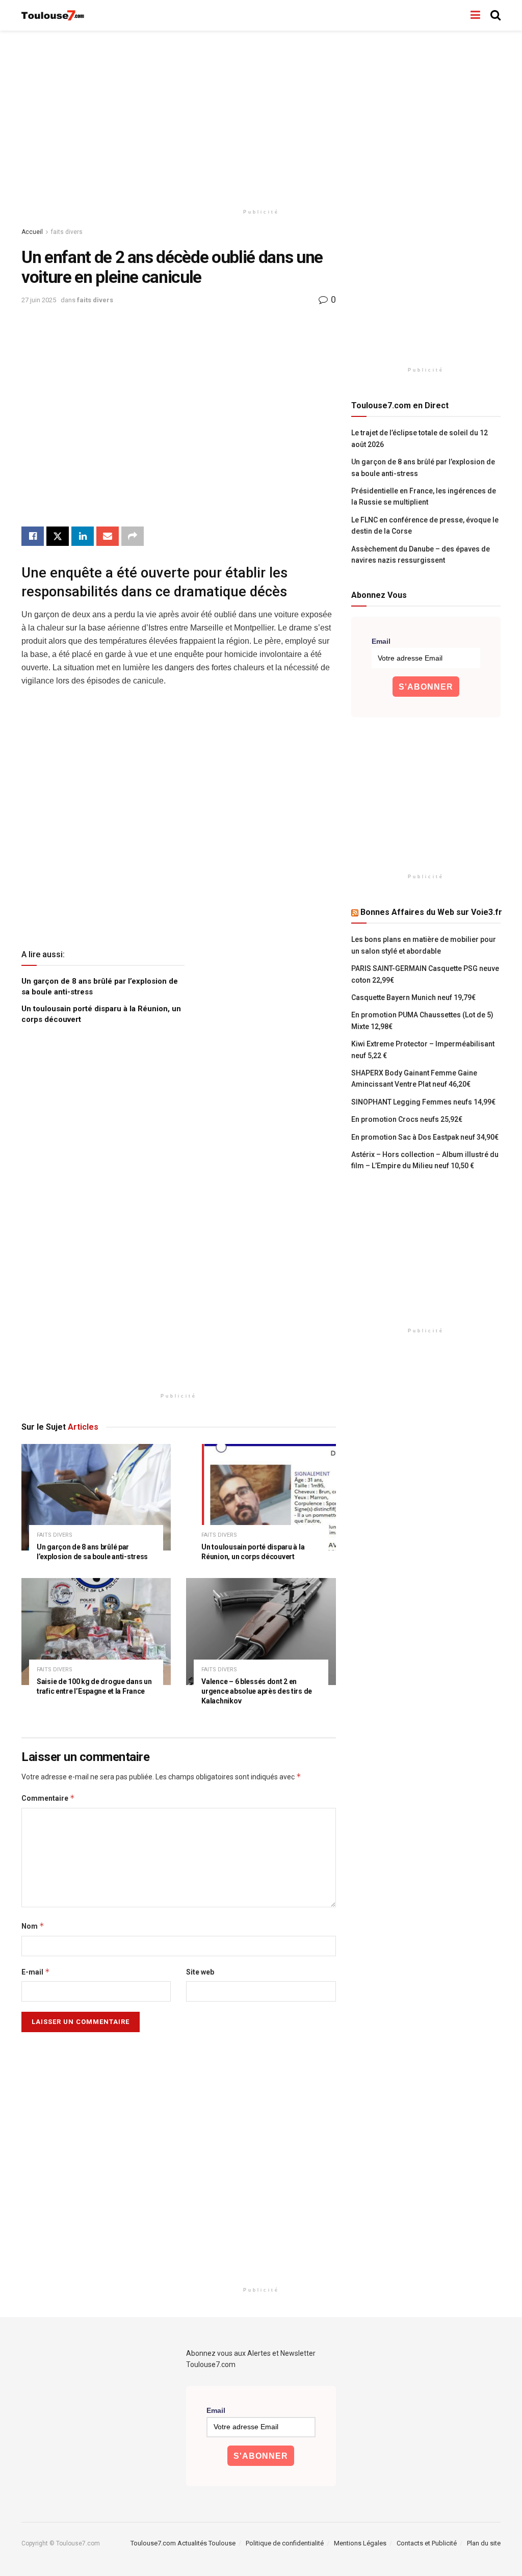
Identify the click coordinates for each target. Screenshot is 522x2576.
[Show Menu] (475, 15)
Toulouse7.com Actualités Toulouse (183, 2543)
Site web (200, 1972)
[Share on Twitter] (58, 536)
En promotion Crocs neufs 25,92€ (407, 1119)
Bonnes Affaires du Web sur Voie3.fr (431, 912)
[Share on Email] (108, 536)
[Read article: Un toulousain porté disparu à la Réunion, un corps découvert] (261, 1497)
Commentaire (48, 1798)
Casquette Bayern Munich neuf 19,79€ (413, 997)
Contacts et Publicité (427, 2543)
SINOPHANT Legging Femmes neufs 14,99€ (423, 1102)
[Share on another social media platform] (133, 536)
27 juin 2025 (39, 300)
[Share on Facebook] (33, 536)
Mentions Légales (360, 2543)
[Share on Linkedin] (83, 536)
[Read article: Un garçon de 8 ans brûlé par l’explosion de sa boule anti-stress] (96, 1497)
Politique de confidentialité (285, 2543)
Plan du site (484, 2543)
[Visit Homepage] (53, 16)
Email (381, 641)
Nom (33, 1926)
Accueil (32, 232)
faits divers (67, 232)
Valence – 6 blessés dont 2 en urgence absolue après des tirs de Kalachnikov (257, 1691)
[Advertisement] (261, 117)
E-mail (36, 1972)
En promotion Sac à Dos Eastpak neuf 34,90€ (425, 1137)
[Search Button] (495, 15)
